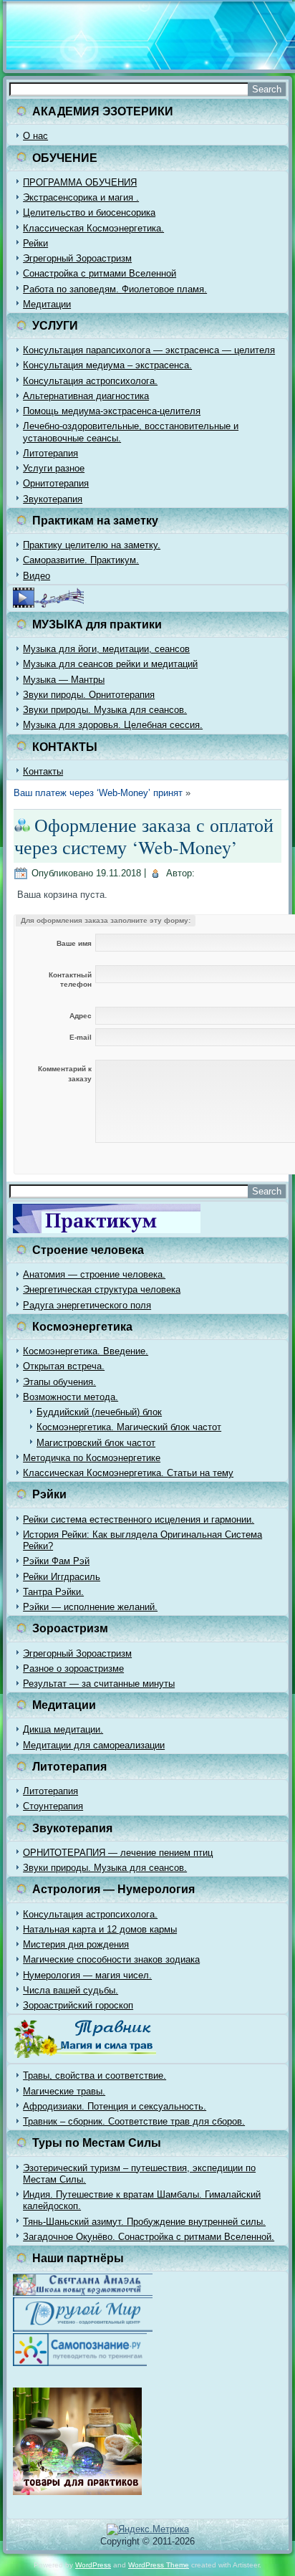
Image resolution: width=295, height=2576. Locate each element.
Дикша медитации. (63, 1729)
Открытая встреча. (64, 1366)
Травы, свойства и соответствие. (95, 2075)
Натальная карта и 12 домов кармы (100, 1929)
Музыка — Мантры (64, 680)
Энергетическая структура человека (102, 1289)
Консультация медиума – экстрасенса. (107, 365)
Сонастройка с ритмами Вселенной (100, 273)
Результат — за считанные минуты (99, 1684)
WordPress (93, 2565)
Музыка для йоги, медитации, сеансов (106, 649)
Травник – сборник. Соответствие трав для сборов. (134, 2121)
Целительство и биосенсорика (89, 212)
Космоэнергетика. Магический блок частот (129, 1427)
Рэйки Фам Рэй (56, 1561)
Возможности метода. (71, 1397)
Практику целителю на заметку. (92, 545)
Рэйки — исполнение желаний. (90, 1607)
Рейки (35, 243)
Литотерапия (50, 453)
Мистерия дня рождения (76, 1944)
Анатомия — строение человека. (94, 1274)
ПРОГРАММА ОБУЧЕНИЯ (80, 182)
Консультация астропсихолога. (90, 381)
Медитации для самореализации (94, 1745)
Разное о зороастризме (73, 1668)
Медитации (47, 304)
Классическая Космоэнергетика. (93, 228)
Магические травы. (64, 2091)
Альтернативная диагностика (86, 396)
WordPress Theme (159, 2565)
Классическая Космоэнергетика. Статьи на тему (128, 1473)
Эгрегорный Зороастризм (77, 258)
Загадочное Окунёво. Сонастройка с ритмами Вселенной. (149, 2237)
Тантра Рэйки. (53, 1592)
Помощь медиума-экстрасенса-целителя (112, 411)
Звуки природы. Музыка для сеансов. (105, 710)
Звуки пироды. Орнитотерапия (89, 695)
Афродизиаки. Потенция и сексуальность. (115, 2106)
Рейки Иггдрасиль (62, 1577)
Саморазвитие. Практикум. (81, 560)
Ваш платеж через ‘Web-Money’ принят (98, 793)
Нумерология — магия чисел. (87, 1975)
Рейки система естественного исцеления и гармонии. (139, 1519)
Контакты (43, 771)
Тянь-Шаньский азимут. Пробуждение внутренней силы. (144, 2222)
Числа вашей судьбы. (71, 1990)
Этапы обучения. (59, 1382)
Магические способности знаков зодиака (111, 1959)
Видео (37, 576)
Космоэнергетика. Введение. (86, 1351)
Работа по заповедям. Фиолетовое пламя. (115, 289)
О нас (35, 136)
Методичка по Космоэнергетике (92, 1458)
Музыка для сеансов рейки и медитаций (110, 664)
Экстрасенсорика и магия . (81, 197)
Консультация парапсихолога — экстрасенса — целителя (149, 350)
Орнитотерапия (56, 483)
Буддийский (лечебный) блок (99, 1412)
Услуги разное (54, 468)
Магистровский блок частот (96, 1443)
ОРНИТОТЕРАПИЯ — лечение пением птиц (118, 1853)
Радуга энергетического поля (87, 1305)
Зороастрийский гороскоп (78, 2005)
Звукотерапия (53, 499)
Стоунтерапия (53, 1806)
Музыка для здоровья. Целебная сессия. (113, 725)
